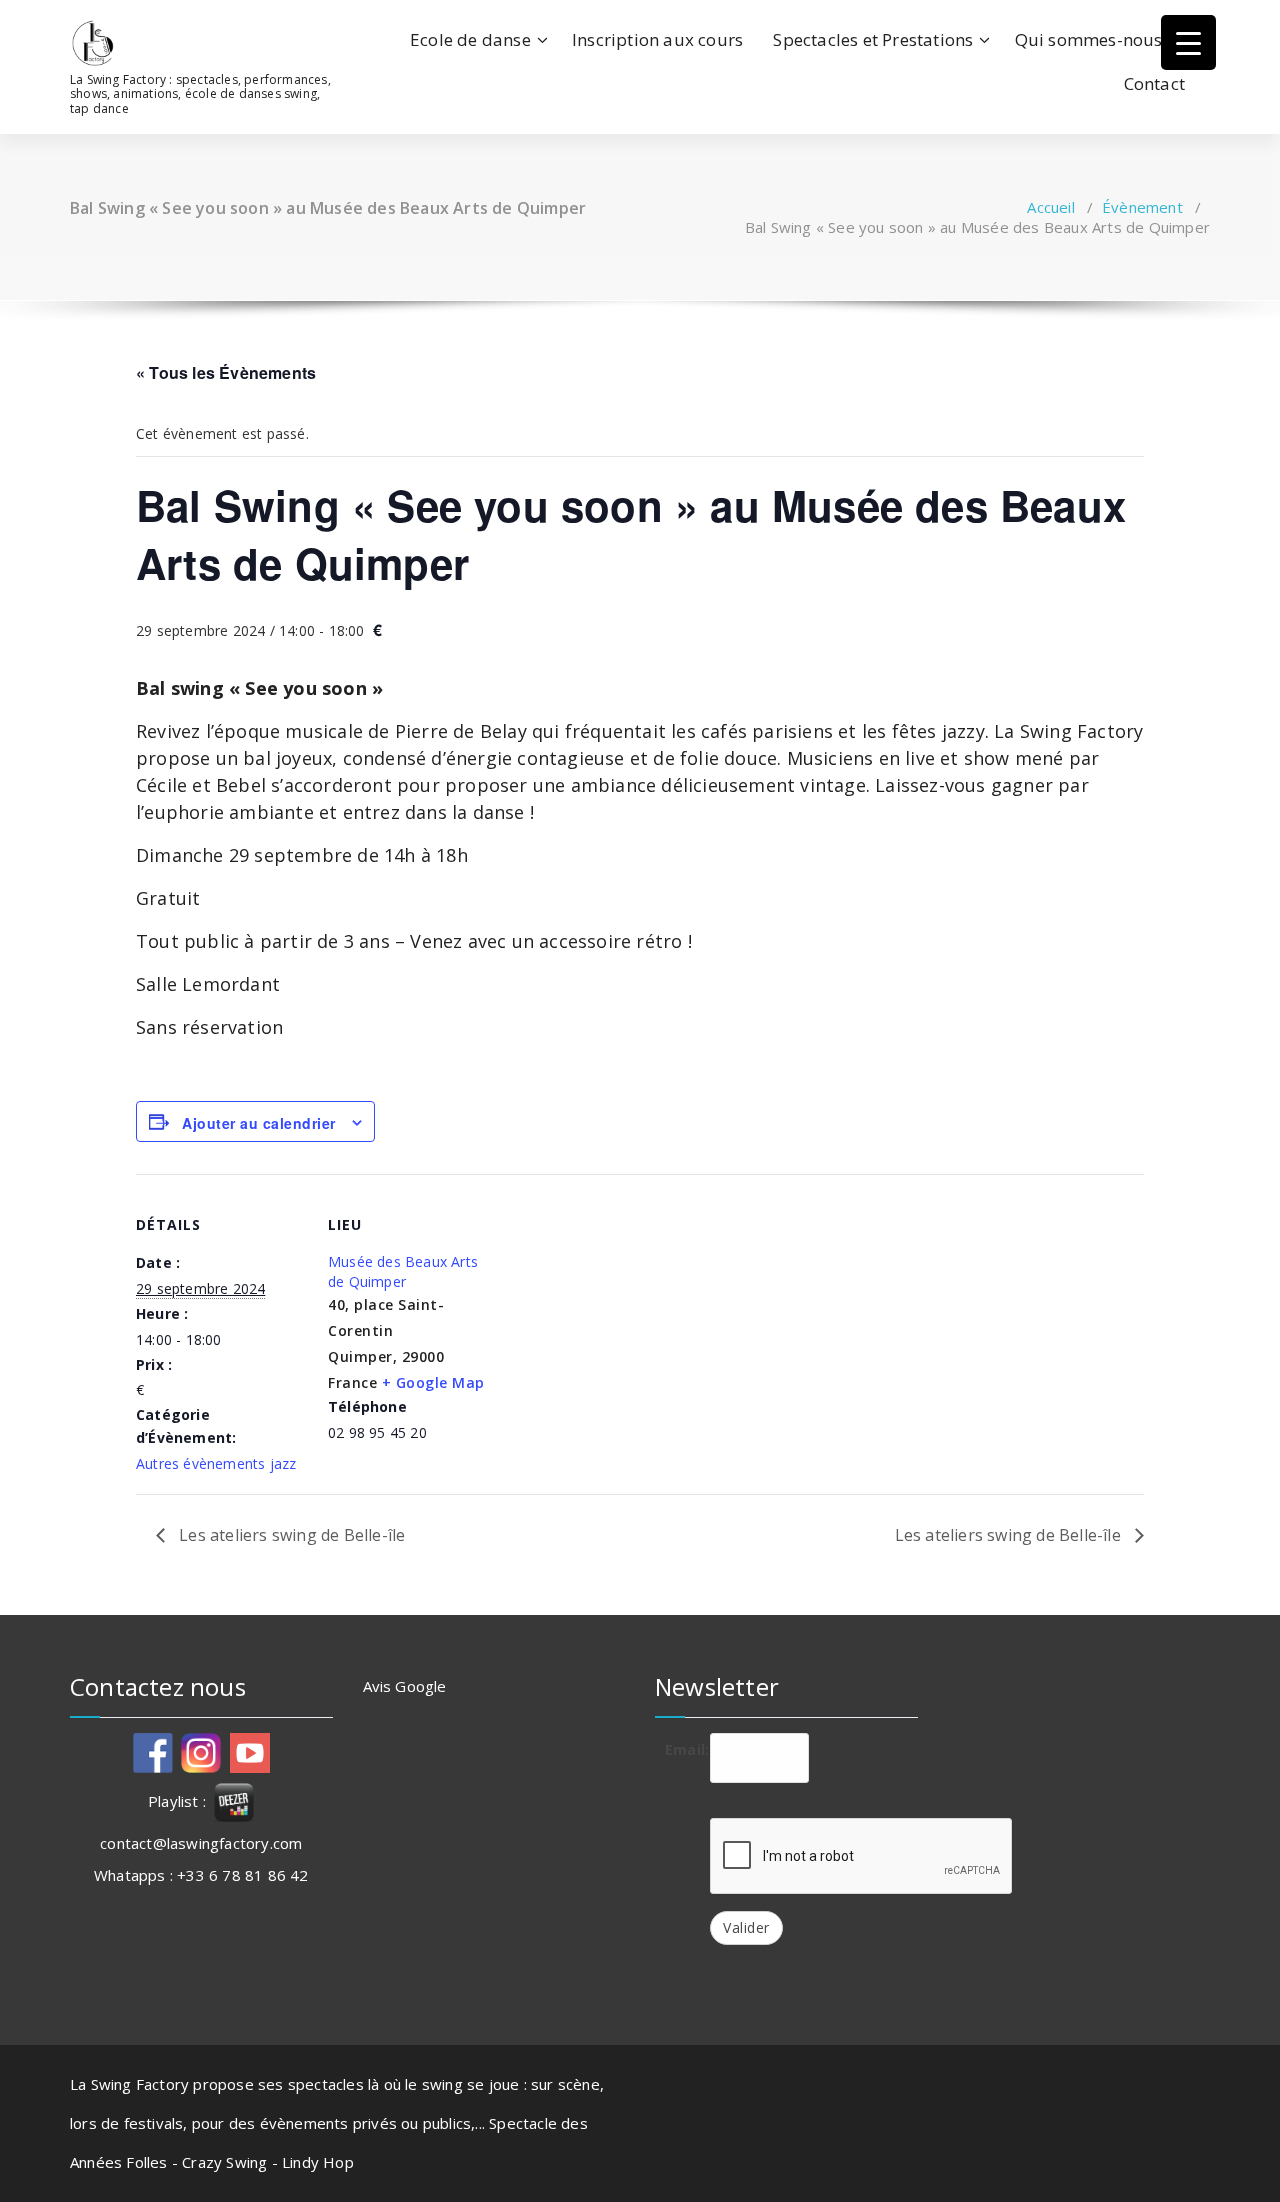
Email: (680, 1749)
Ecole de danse (470, 39)
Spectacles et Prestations (873, 39)
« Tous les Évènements (226, 372)
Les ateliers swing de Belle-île (290, 1535)
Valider (746, 1927)
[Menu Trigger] (1188, 42)
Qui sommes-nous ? (1094, 39)
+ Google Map (433, 1382)
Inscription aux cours (657, 39)
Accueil (1050, 207)
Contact (1154, 83)
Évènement (1142, 207)
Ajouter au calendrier (259, 1123)
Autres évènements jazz (216, 1463)
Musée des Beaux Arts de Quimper (403, 1271)
